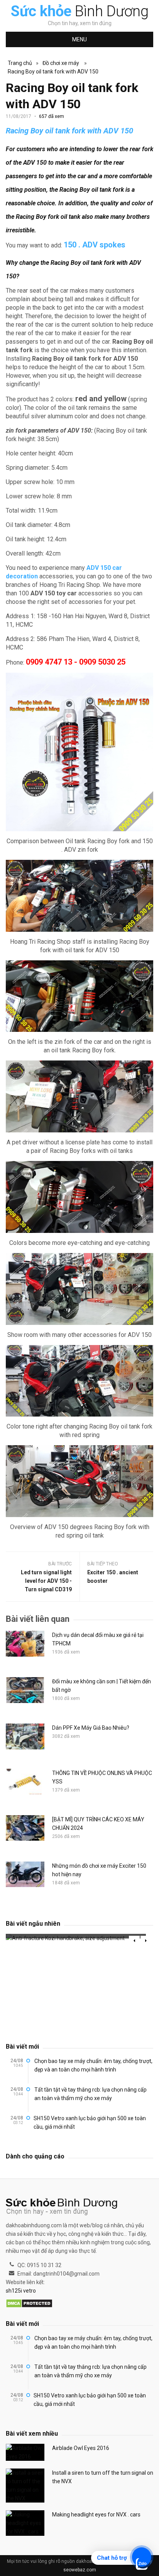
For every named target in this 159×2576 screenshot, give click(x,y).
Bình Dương (80, 11)
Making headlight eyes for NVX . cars (96, 2515)
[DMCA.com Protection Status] (29, 2304)
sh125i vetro (21, 2291)
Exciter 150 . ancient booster (113, 1577)
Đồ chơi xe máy (61, 63)
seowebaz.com (80, 2570)
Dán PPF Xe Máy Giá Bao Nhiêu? (91, 1728)
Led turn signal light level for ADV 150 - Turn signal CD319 (46, 1581)
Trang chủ (20, 63)
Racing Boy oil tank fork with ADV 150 (53, 72)
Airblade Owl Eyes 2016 (81, 2448)
